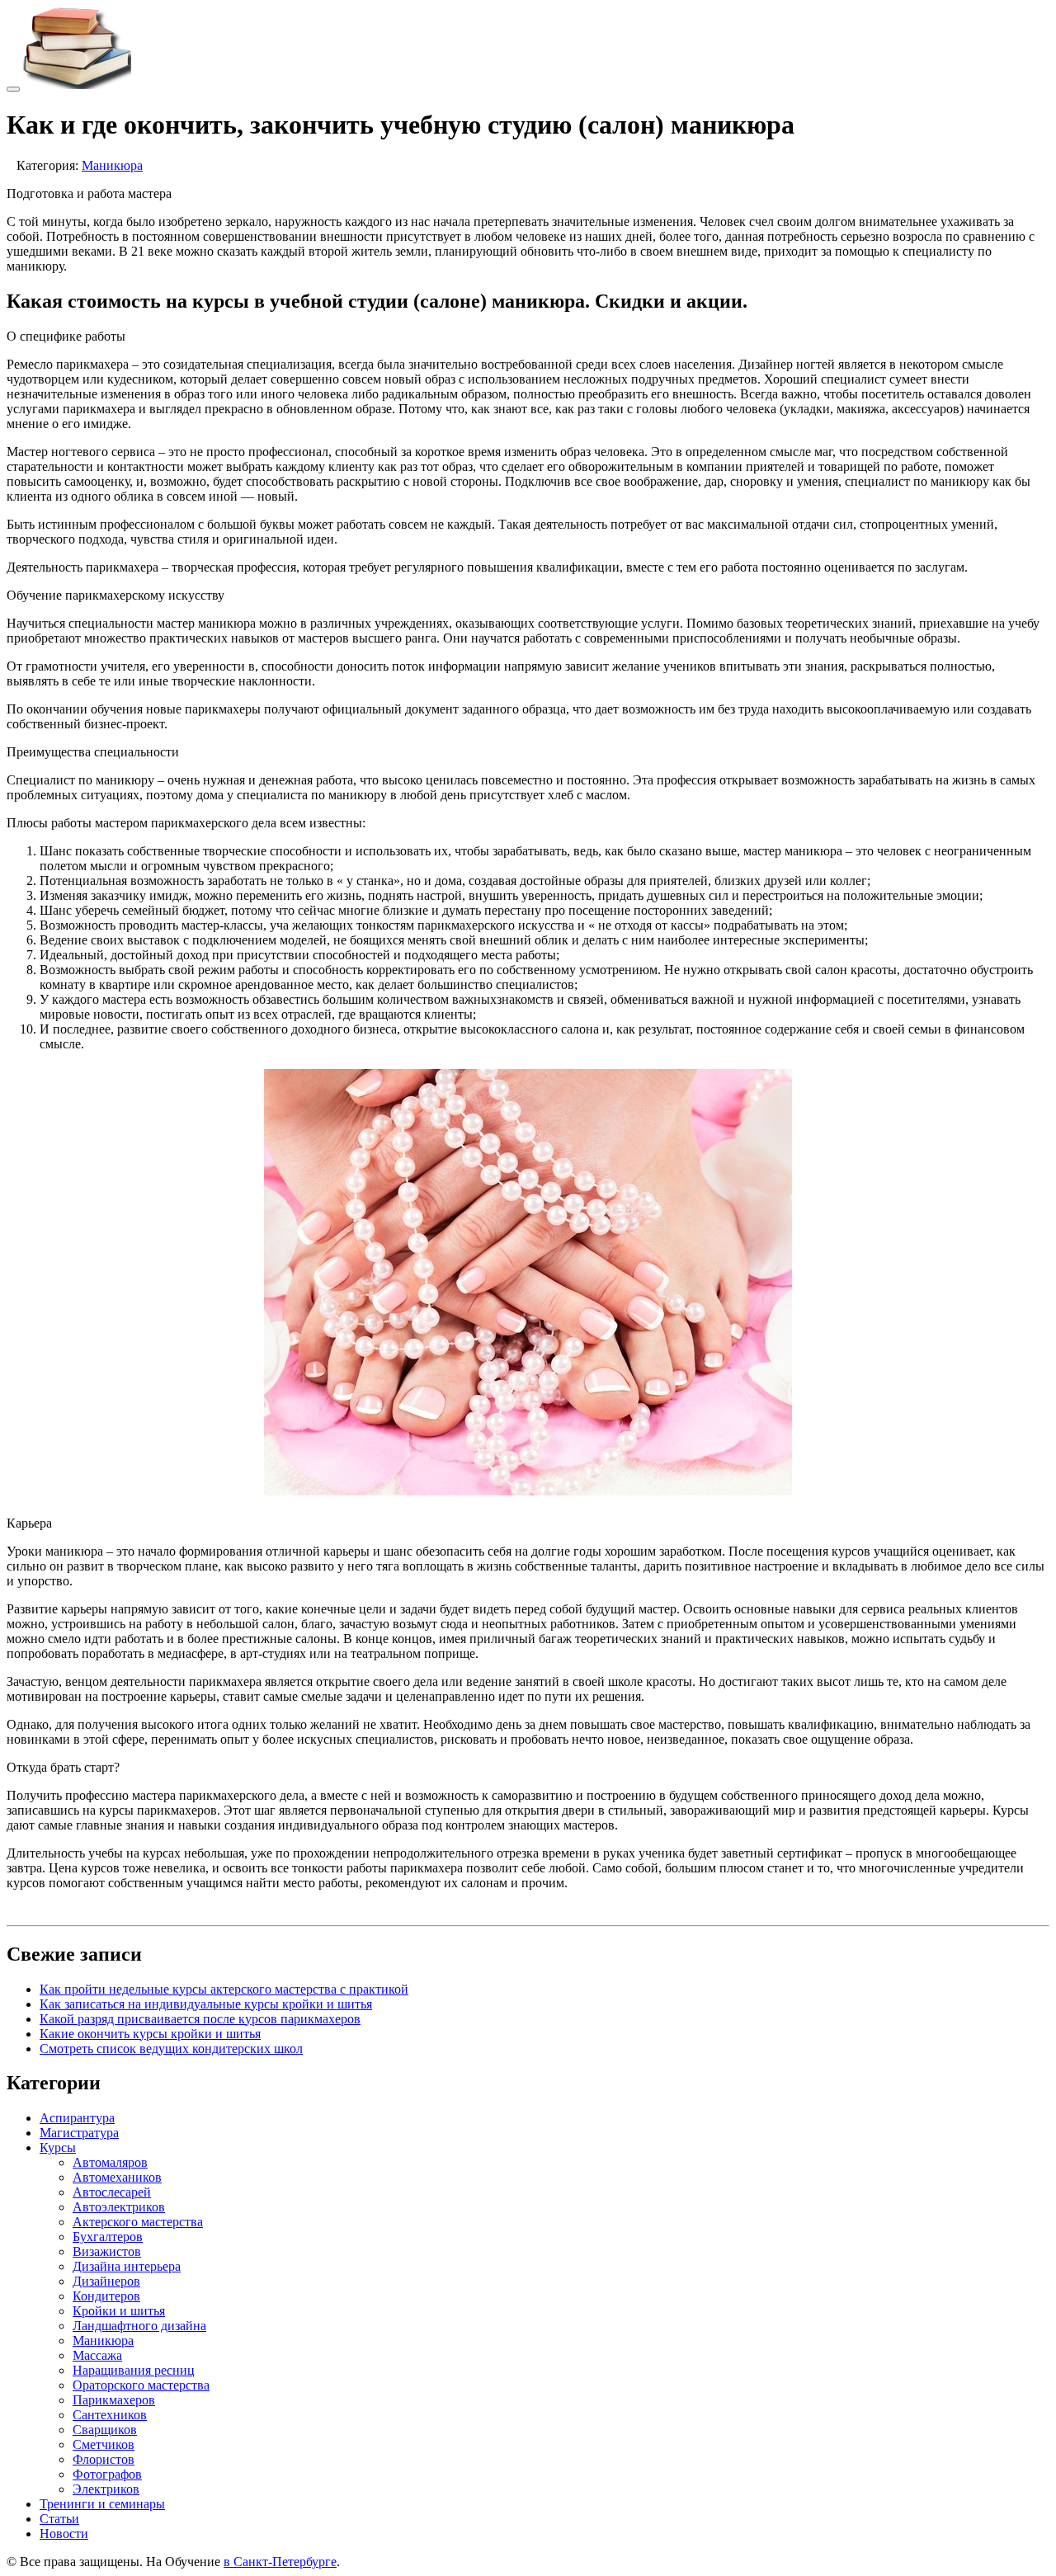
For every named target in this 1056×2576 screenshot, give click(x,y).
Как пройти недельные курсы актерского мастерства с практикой (224, 1989)
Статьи (59, 2519)
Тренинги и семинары (102, 2504)
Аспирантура (77, 2118)
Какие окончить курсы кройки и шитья (150, 2034)
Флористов (104, 2459)
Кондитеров (106, 2296)
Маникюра (112, 165)
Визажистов (107, 2251)
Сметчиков (104, 2444)
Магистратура (79, 2133)
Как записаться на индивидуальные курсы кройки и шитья (206, 2004)
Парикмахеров (114, 2400)
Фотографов (107, 2474)
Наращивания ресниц (134, 2370)
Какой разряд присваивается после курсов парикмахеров (200, 2019)
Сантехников (110, 2415)
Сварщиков (105, 2430)
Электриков (106, 2489)
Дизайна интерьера (127, 2266)
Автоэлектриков (119, 2207)
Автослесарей (112, 2192)
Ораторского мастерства (141, 2385)
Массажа (97, 2355)
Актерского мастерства (138, 2222)
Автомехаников (117, 2177)
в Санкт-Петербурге (280, 2562)
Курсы (58, 2147)
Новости (64, 2534)
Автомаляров (110, 2162)
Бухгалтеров (108, 2237)
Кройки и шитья (119, 2311)
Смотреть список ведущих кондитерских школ (171, 2049)
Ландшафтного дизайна (139, 2326)
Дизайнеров (106, 2281)
